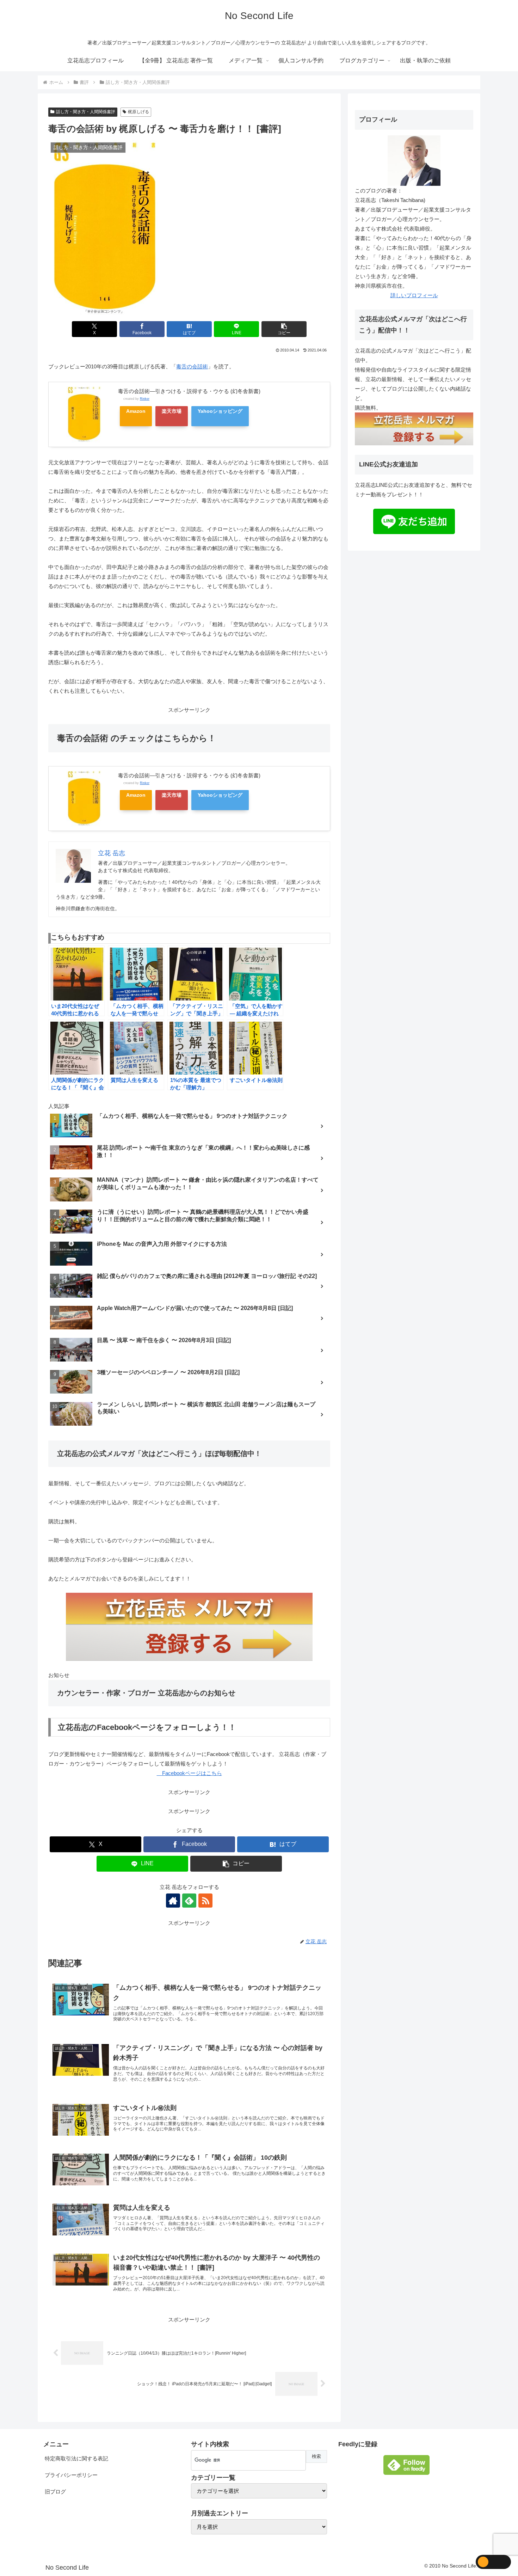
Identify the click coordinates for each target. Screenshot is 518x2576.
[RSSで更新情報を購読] (205, 1901)
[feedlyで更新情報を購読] (189, 1901)
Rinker (145, 399)
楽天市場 (172, 411)
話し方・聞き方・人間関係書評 (86, 112)
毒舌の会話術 (192, 366)
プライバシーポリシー (71, 2475)
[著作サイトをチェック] (173, 1901)
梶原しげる (138, 112)
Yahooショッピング (220, 411)
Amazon (136, 411)
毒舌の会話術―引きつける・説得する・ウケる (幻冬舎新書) (189, 391)
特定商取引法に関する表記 (76, 2458)
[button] (284, 329)
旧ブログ (55, 2492)
